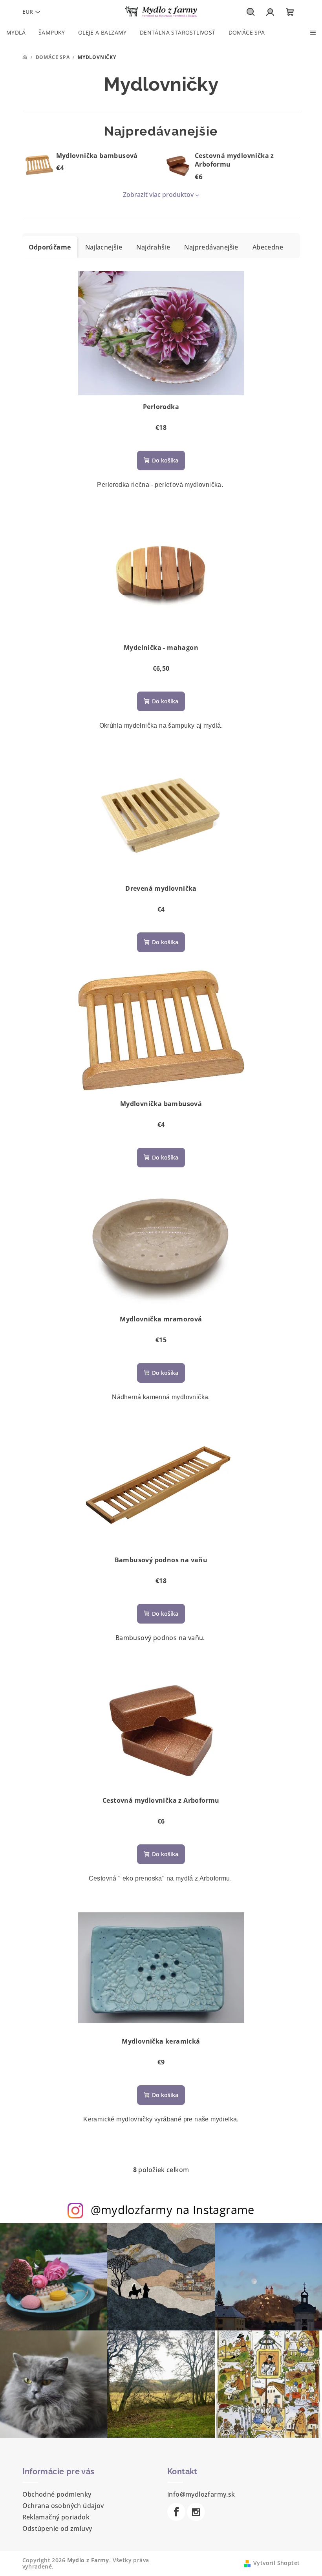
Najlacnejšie (104, 247)
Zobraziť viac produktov (158, 194)
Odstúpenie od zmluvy (57, 2528)
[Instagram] (196, 2512)
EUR (28, 12)
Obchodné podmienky (57, 2494)
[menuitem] (16, 33)
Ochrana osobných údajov (63, 2506)
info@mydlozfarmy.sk (201, 2494)
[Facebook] (176, 2512)
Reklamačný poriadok (56, 2517)
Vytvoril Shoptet (276, 2563)
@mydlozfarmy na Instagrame (173, 2210)
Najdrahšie (153, 247)
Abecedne (268, 247)
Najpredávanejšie (211, 247)
